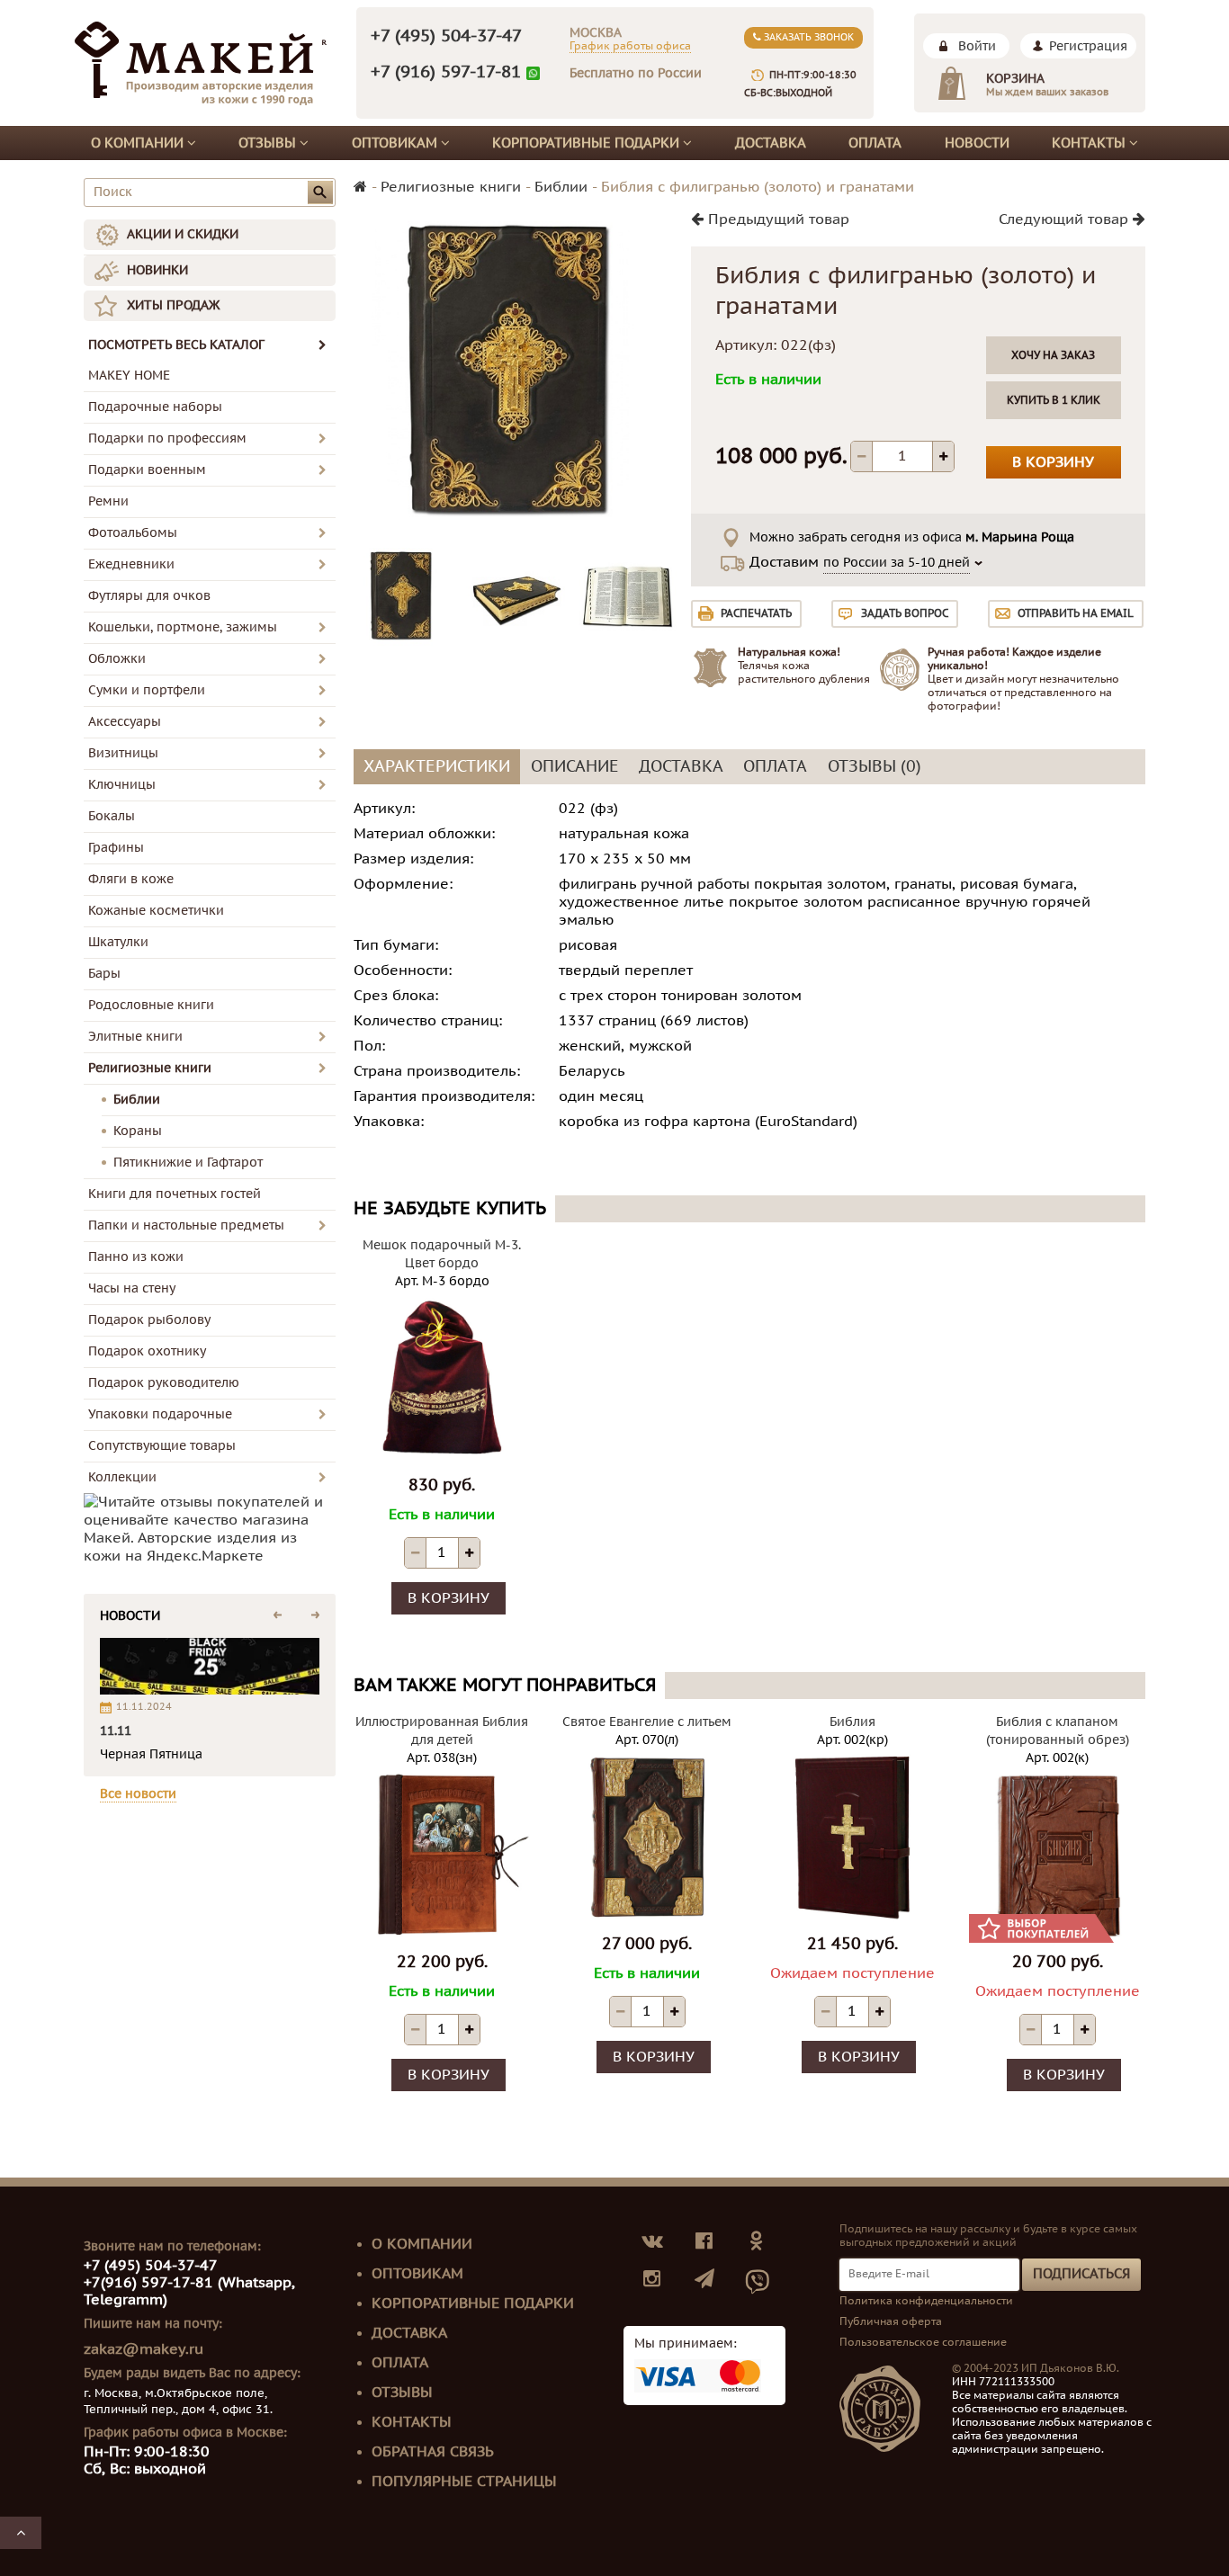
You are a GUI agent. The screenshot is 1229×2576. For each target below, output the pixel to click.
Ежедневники (131, 564)
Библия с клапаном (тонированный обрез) (1058, 1731)
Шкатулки (118, 942)
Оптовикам (396, 143)
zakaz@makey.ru (144, 2349)
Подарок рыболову (149, 1320)
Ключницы (122, 785)
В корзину (1053, 462)
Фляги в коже (131, 879)
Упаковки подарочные (160, 1414)
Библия (852, 1722)
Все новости (138, 1794)
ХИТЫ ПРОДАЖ (173, 305)
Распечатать (756, 613)
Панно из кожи (136, 1257)
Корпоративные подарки (588, 143)
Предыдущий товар (776, 219)
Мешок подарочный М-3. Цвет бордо (442, 1254)
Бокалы (112, 816)
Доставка (771, 143)
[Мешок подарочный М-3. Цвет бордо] (442, 1378)
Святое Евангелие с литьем (647, 1722)
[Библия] (852, 1837)
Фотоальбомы (133, 533)
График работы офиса (630, 46)
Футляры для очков (149, 596)
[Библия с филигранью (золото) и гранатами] (403, 597)
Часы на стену (132, 1288)
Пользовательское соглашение (923, 2342)
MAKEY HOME (129, 376)
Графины (116, 848)
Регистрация (1088, 46)
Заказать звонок (807, 37)
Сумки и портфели (147, 690)
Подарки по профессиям (167, 438)
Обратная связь (433, 2452)
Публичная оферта (891, 2321)
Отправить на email (1076, 613)
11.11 (116, 1731)
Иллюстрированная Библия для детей (442, 1731)
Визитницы (123, 753)
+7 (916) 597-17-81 (446, 72)
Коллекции (122, 1477)
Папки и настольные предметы (186, 1225)
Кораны (138, 1131)
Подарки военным (147, 470)
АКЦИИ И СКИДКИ (183, 234)
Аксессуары (125, 722)
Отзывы (269, 143)
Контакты (1090, 143)
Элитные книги (135, 1037)
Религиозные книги (150, 1068)
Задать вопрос (905, 613)
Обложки (117, 659)
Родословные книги (151, 1005)
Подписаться (1081, 2274)
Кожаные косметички (156, 911)
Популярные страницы (464, 2482)
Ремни (108, 501)
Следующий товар (1066, 219)
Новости (977, 143)
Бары (104, 974)
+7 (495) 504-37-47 (446, 36)
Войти (977, 46)
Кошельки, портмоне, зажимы (183, 627)
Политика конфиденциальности (926, 2301)
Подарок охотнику (147, 1351)
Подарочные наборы (155, 407)
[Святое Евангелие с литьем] (647, 1837)
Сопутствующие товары (162, 1446)
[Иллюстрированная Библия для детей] (442, 1855)
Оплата (875, 143)
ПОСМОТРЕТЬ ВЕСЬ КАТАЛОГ (176, 345)
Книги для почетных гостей (175, 1194)
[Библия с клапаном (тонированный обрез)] (1057, 1855)
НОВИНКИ (157, 270)
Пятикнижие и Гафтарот (188, 1163)
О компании (139, 143)
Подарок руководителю (164, 1383)
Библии (137, 1100)
